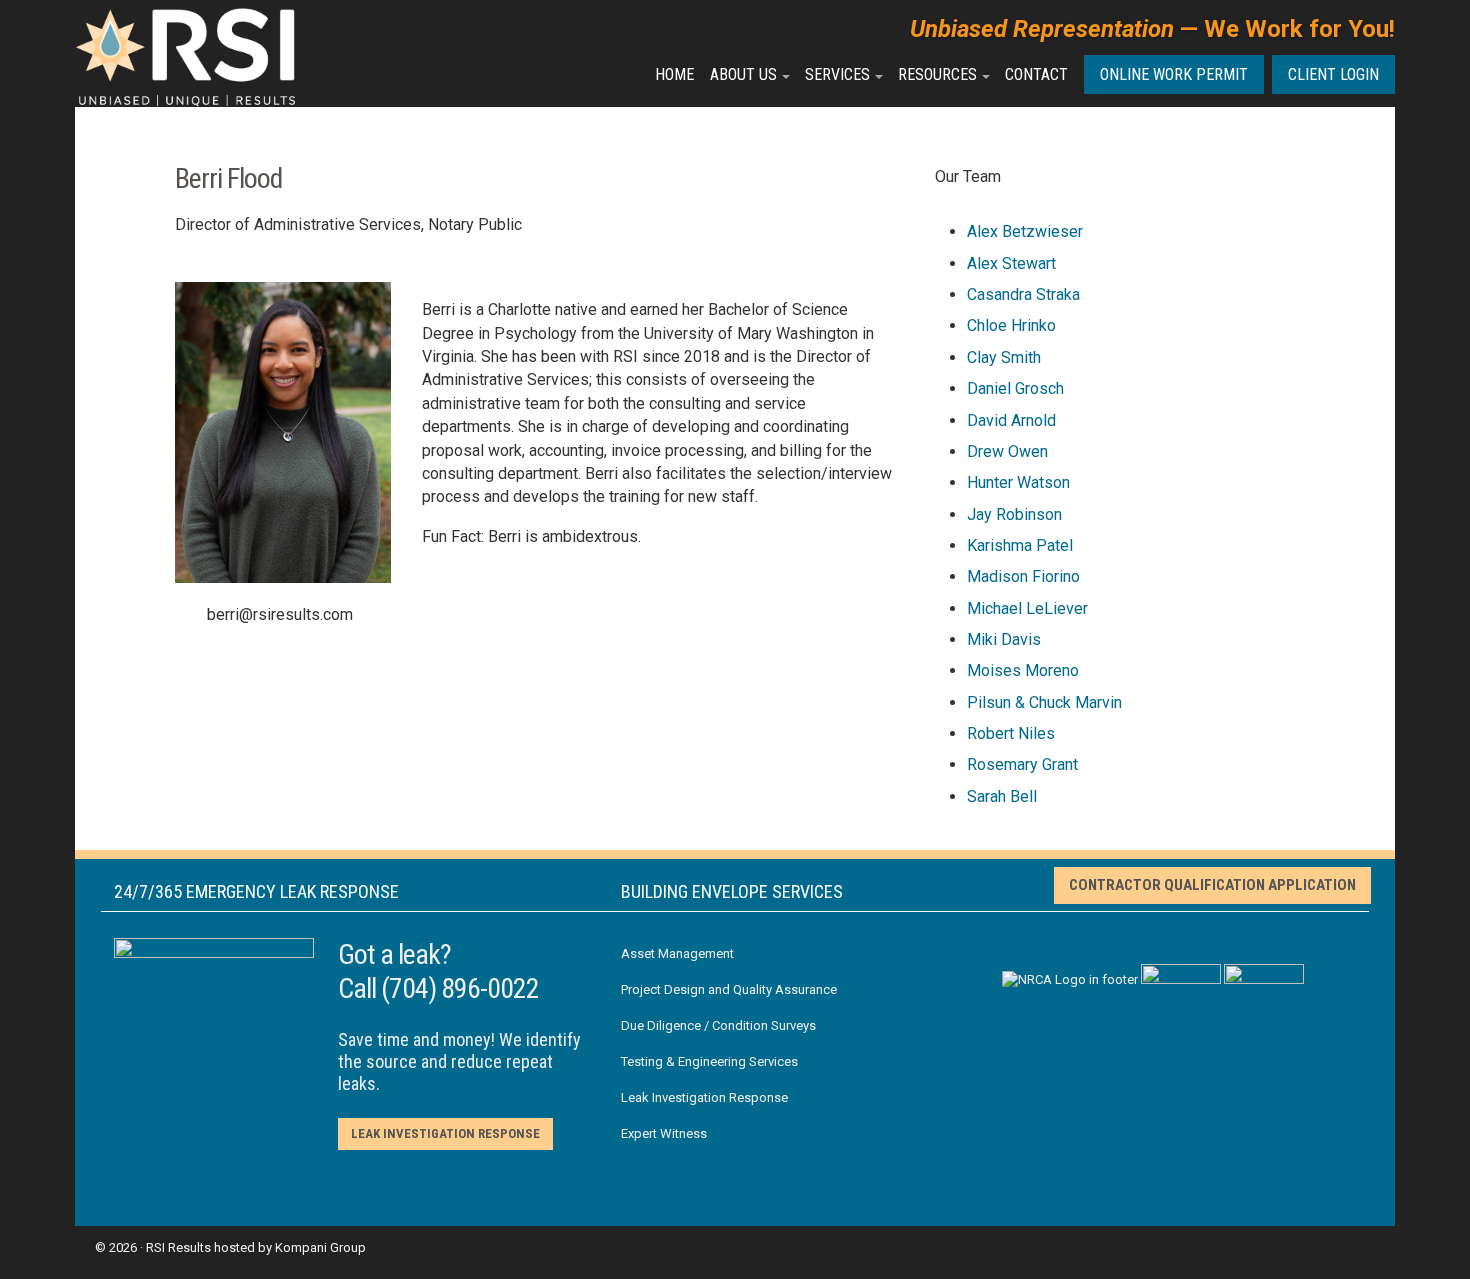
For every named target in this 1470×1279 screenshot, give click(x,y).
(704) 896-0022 (460, 988)
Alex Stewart (1011, 263)
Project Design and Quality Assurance (729, 989)
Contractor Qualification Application (1212, 885)
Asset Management (677, 953)
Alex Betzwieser (1025, 231)
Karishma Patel (1020, 545)
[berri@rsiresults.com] (185, 615)
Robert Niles (1011, 733)
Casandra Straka (1023, 294)
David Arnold (1011, 420)
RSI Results (178, 1247)
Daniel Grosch (1015, 388)
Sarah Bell (1002, 796)
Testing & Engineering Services (709, 1061)
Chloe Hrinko (1011, 325)
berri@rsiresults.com (280, 614)
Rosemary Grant (1022, 764)
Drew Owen (1007, 451)
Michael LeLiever (1027, 608)
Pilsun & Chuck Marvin (1044, 702)
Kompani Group (320, 1247)
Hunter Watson (1018, 482)
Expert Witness (664, 1133)
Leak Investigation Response (445, 1133)
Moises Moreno (1023, 670)
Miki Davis (1004, 639)
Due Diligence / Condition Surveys (718, 1025)
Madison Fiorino (1023, 576)
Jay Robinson (1014, 514)
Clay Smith (1004, 357)
